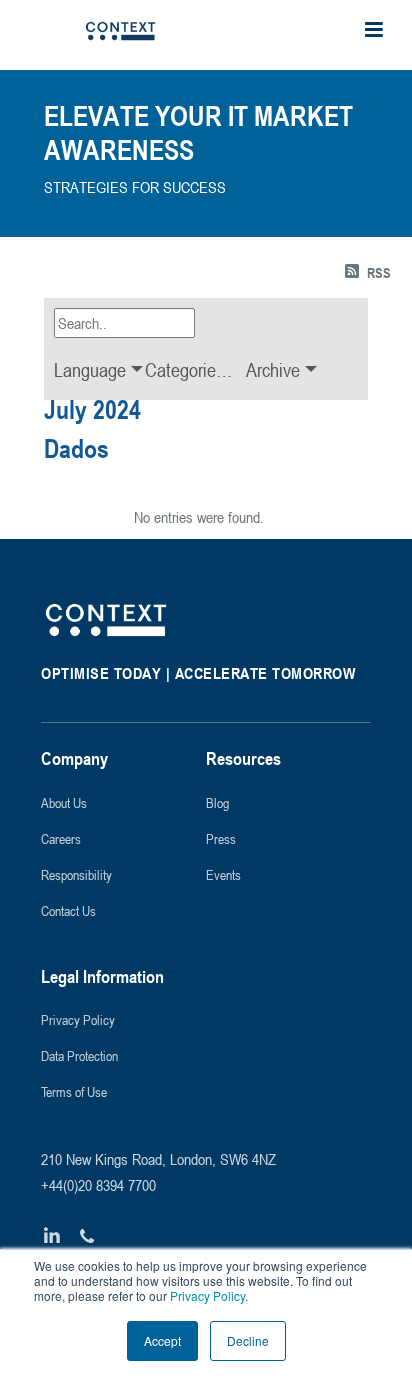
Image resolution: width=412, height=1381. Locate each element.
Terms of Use (74, 1091)
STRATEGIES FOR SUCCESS (135, 187)
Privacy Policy (206, 1295)
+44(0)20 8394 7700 (98, 1185)
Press (221, 838)
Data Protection (79, 1055)
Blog (217, 802)
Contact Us (68, 910)
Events (223, 874)
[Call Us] (87, 1236)
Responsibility (76, 874)
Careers (61, 838)
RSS (379, 272)
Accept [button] (162, 1340)
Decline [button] (248, 1340)
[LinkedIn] (52, 1236)
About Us (64, 802)
